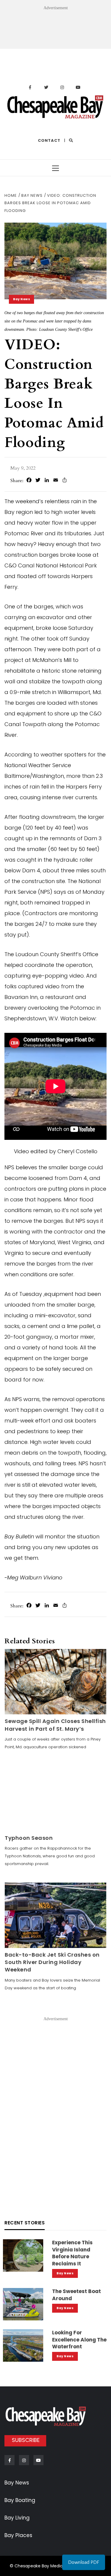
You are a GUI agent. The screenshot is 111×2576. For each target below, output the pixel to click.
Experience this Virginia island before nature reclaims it (72, 2253)
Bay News (21, 299)
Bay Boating (20, 2500)
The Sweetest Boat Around (77, 2295)
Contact (49, 140)
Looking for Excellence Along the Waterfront (79, 2340)
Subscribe (26, 2440)
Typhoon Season (29, 1838)
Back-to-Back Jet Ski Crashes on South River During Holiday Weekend (52, 1962)
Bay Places (18, 2535)
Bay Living (17, 2518)
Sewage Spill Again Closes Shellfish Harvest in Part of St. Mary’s (55, 1725)
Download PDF (84, 2562)
